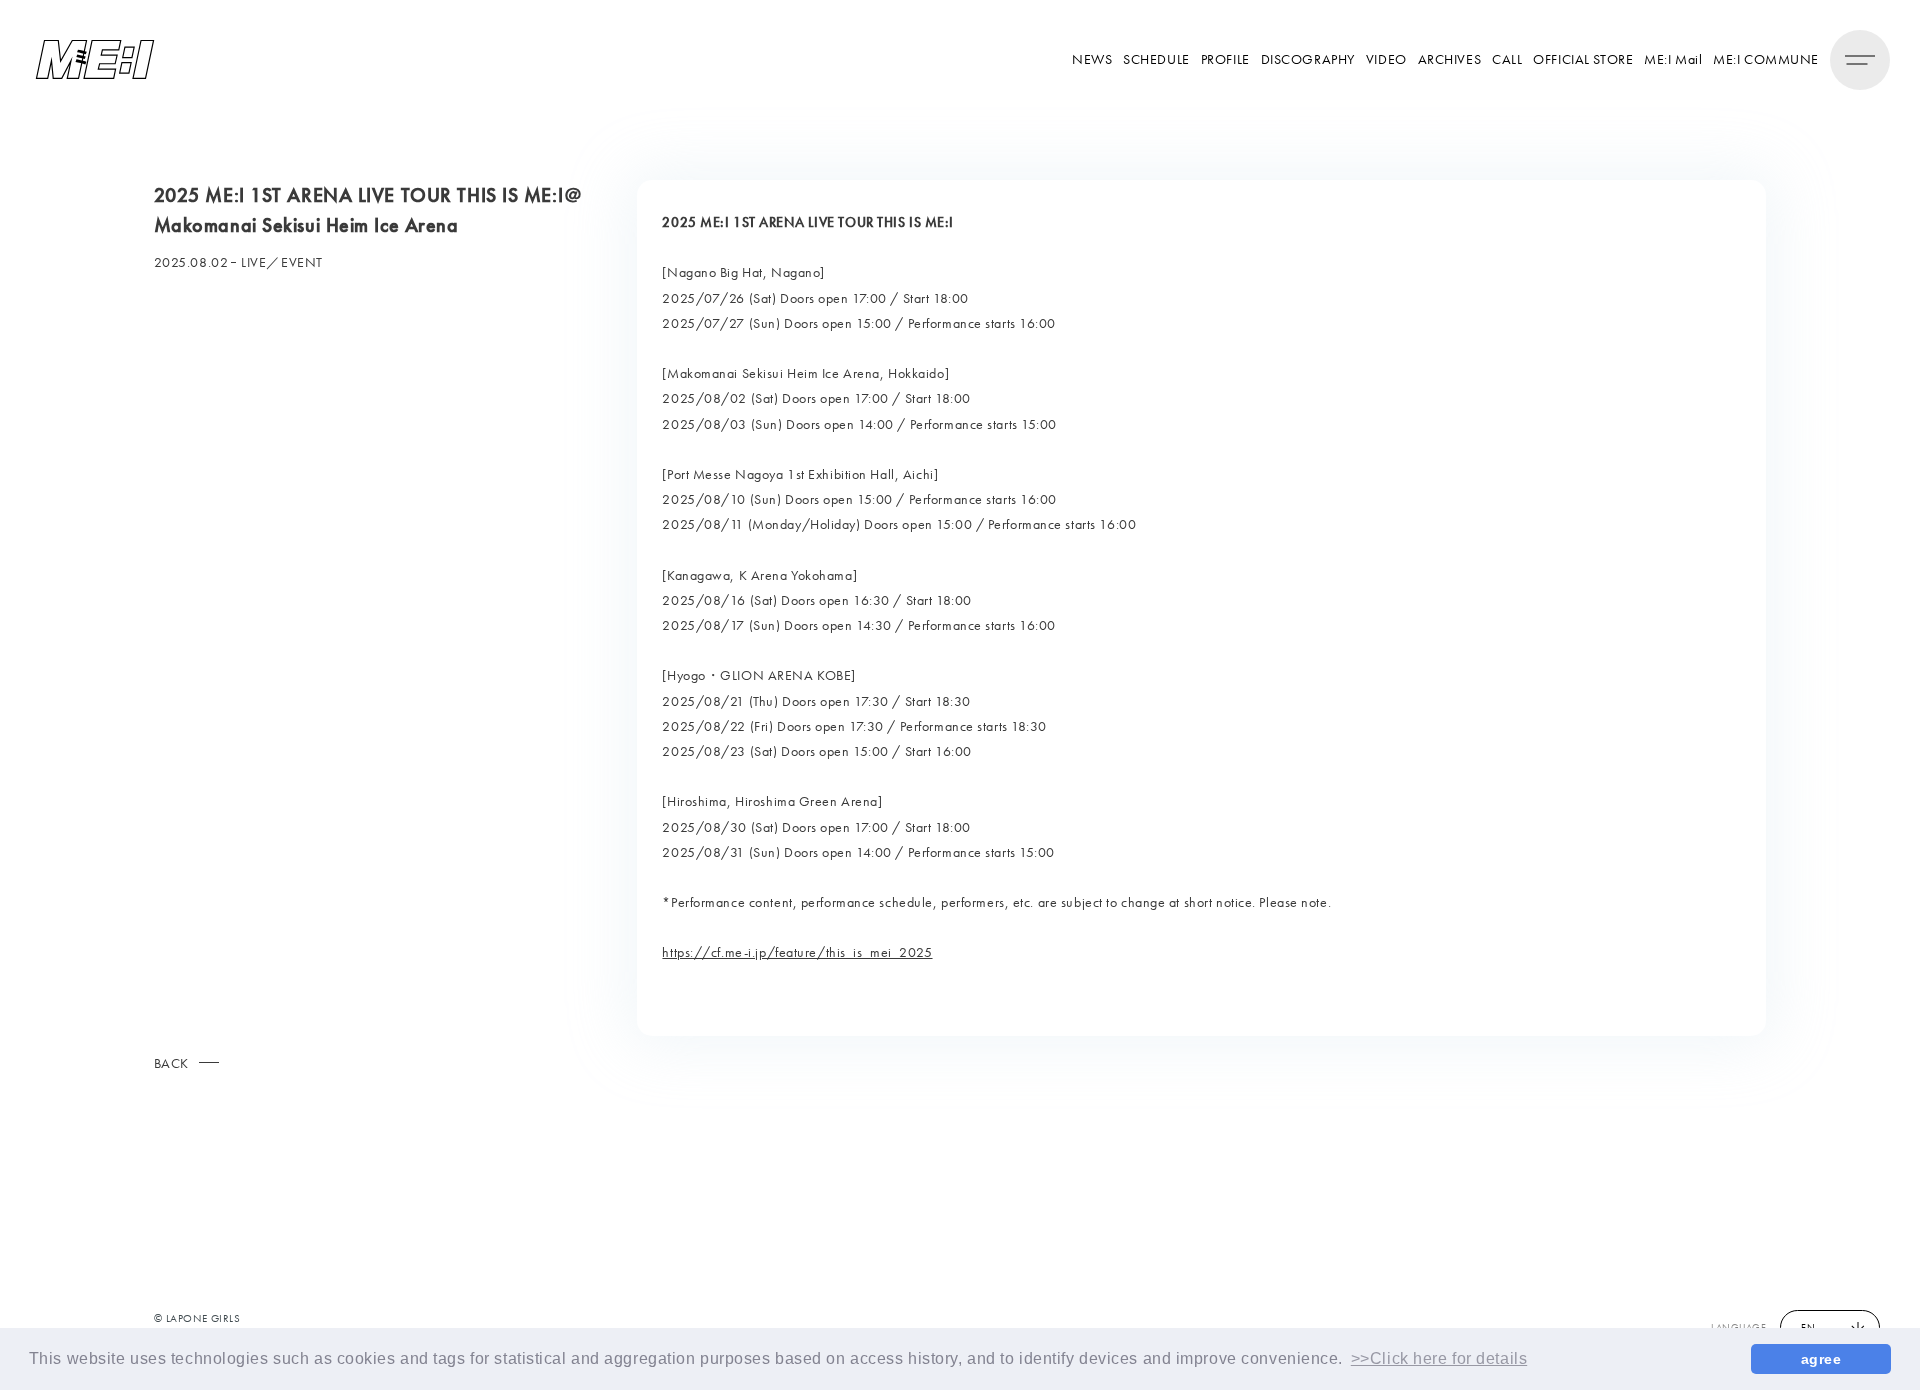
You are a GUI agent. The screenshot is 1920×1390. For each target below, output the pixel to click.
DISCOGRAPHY (1308, 59)
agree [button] (1821, 1359)
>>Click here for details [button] (1439, 1358)
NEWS (1092, 59)
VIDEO (1386, 59)
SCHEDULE (1156, 59)
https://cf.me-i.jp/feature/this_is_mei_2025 (797, 952)
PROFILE (1225, 59)
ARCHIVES (1449, 59)
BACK (171, 1063)
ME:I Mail (1673, 59)
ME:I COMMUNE (1766, 59)
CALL (1507, 59)
